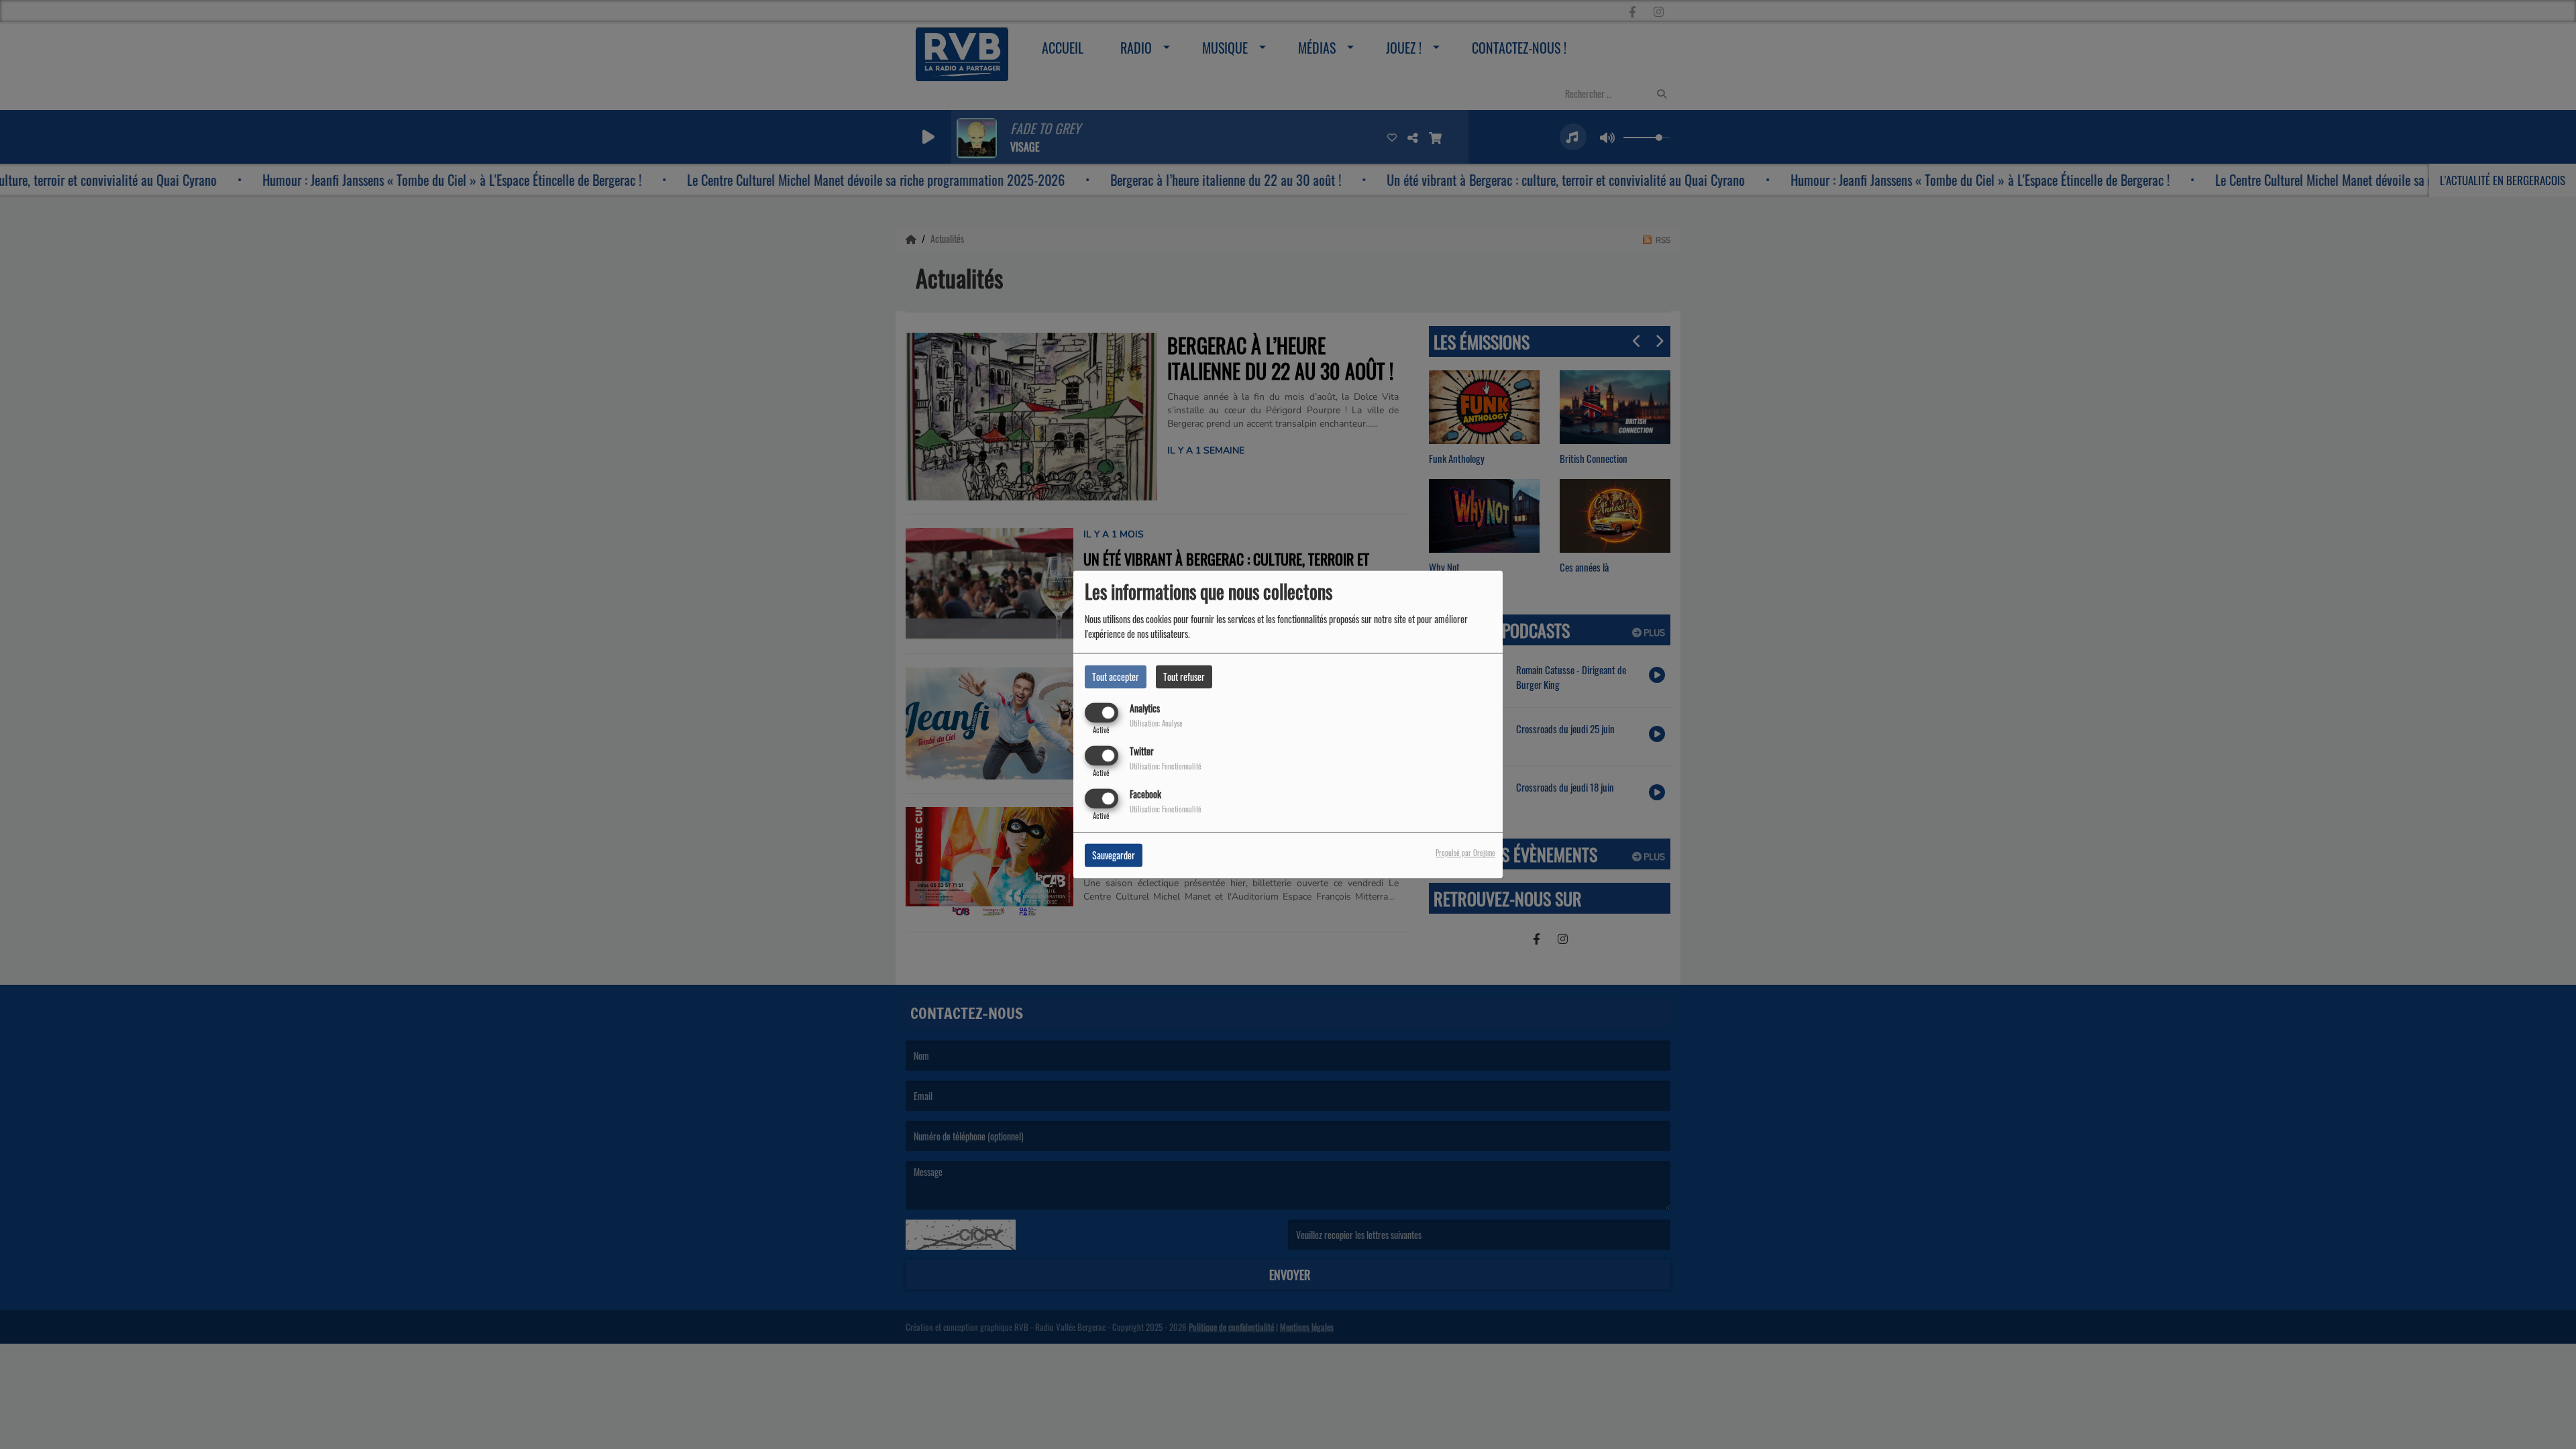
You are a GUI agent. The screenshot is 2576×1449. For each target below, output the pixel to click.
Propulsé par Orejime (1465, 853)
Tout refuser (1184, 677)
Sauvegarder (1114, 856)
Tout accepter (1116, 677)
